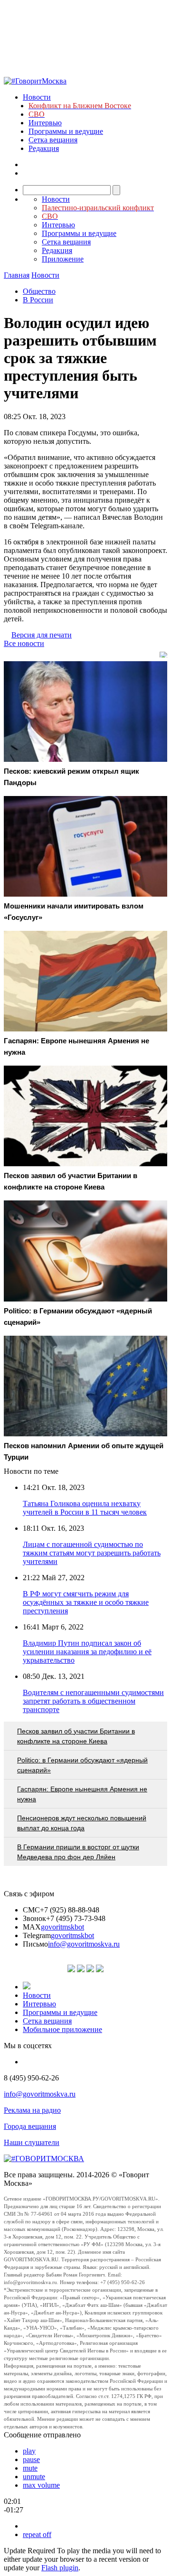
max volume (41, 2485)
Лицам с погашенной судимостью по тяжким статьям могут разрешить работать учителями (92, 1553)
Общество (39, 291)
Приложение (63, 259)
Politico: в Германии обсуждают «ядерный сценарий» (82, 1765)
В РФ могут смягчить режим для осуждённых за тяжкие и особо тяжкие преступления (86, 1602)
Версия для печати (42, 635)
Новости (37, 97)
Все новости (24, 643)
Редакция (44, 148)
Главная (17, 275)
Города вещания (30, 2126)
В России (38, 300)
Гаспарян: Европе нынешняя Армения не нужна (82, 1794)
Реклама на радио (32, 2110)
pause (31, 2459)
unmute (34, 2477)
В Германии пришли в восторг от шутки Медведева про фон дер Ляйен (78, 1852)
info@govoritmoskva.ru (84, 1944)
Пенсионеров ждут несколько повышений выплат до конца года (82, 1823)
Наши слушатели (32, 2142)
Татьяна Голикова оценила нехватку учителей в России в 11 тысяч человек (85, 1508)
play (29, 2451)
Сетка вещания (53, 140)
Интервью (45, 123)
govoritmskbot (62, 1927)
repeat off (37, 2534)
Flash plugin (60, 2568)
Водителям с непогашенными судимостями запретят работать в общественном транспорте (93, 1701)
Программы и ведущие (66, 131)
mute (30, 2468)
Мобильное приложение (62, 2029)
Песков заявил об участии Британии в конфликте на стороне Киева (76, 1736)
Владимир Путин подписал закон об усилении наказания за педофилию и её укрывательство (87, 1652)
